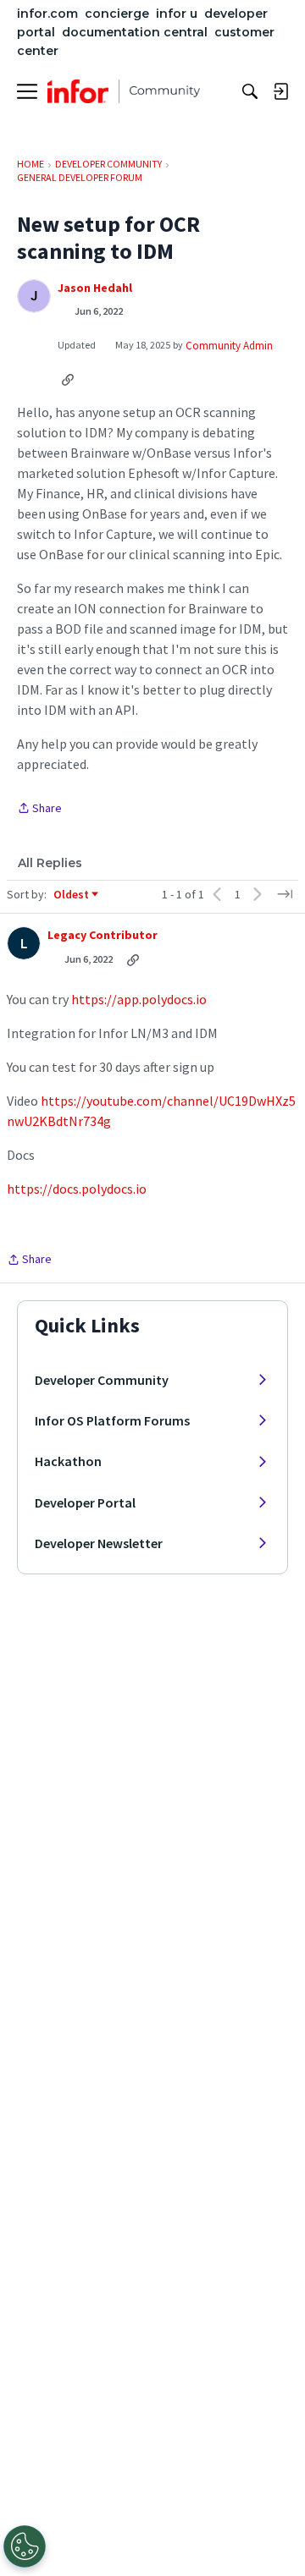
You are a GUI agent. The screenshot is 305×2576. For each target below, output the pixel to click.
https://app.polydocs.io (139, 999)
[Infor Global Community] (124, 91)
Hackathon (68, 1461)
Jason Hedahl (95, 288)
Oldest (72, 895)
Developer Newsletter (99, 1543)
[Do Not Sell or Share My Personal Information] (25, 2546)
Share (39, 809)
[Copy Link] (68, 379)
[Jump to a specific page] (285, 894)
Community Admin (229, 346)
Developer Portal (85, 1502)
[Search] (250, 91)
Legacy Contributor (103, 935)
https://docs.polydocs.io (77, 1189)
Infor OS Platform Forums (112, 1420)
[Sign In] (280, 91)
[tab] (50, 863)
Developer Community (102, 1380)
